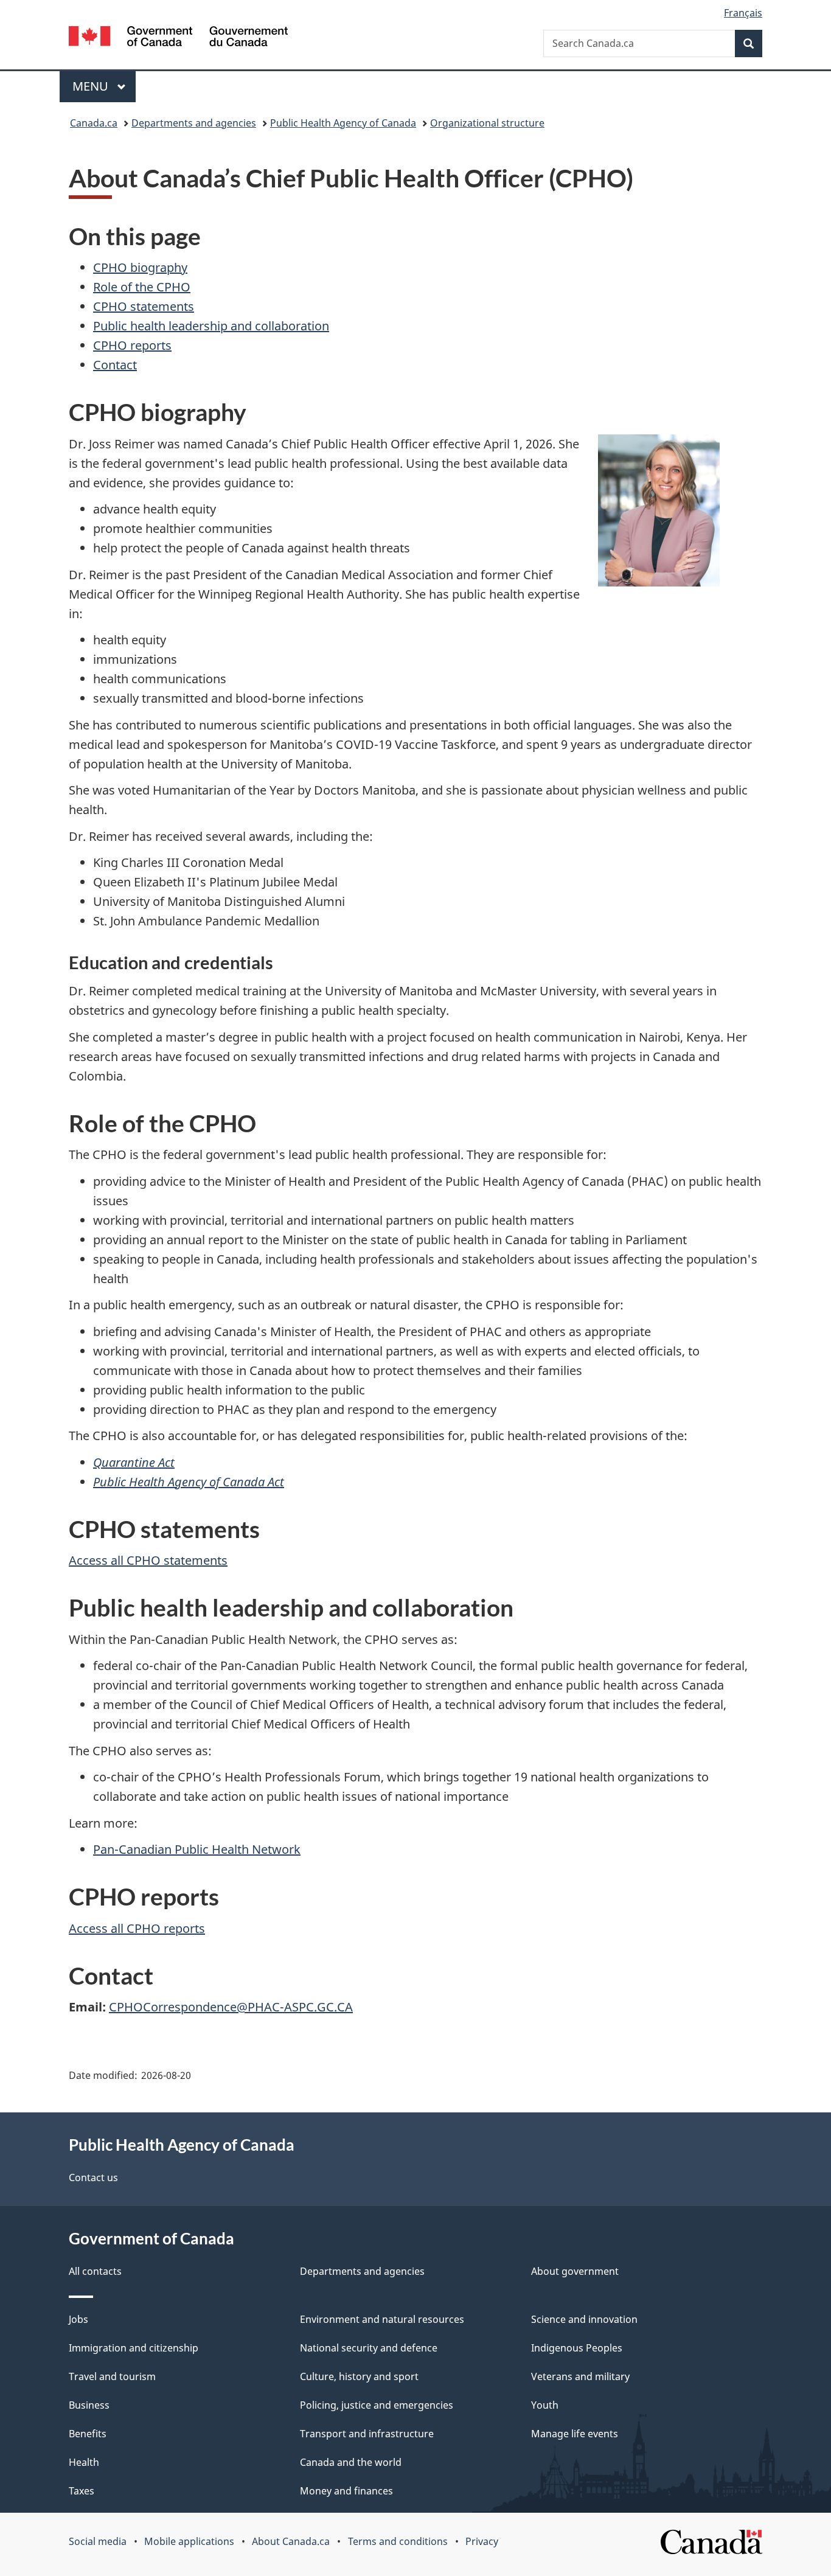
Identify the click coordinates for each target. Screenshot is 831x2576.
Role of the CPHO (142, 287)
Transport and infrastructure (367, 2434)
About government (575, 2271)
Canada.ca (94, 123)
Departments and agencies (194, 123)
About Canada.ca (291, 2541)
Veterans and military (580, 2376)
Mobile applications (189, 2541)
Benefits (88, 2434)
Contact (115, 365)
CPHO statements (144, 306)
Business (89, 2405)
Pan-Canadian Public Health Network (197, 1849)
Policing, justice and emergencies (377, 2405)
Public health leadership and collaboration (211, 326)
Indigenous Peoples (577, 2348)
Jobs (78, 2319)
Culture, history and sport (359, 2376)
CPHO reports (132, 345)
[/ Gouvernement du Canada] (178, 38)
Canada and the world (351, 2462)
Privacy (482, 2541)
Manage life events (575, 2434)
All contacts (95, 2271)
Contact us (93, 2177)
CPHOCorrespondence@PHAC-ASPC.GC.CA (231, 2007)
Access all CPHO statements (148, 1560)
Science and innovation (584, 2319)
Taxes (82, 2491)
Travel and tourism (112, 2376)
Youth (545, 2405)
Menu (92, 86)
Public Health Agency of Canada (343, 123)
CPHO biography (140, 267)
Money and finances (346, 2491)
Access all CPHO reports (137, 1928)
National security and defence (369, 2348)
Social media (98, 2541)
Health (84, 2462)
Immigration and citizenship (134, 2348)
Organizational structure (487, 123)
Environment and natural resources (382, 2319)
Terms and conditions (398, 2541)
